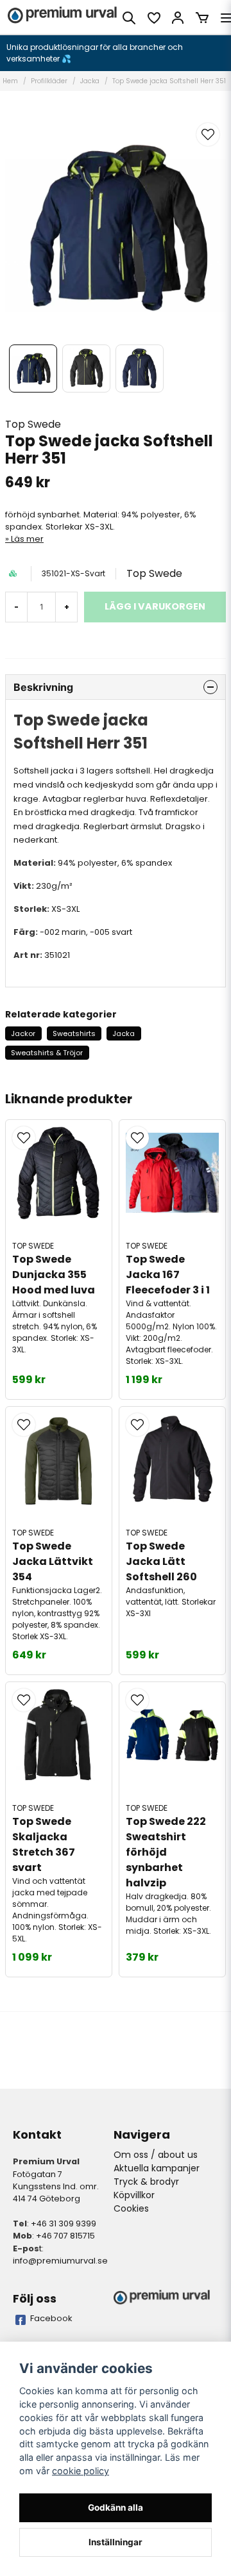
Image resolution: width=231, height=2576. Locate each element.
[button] (208, 134)
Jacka (90, 81)
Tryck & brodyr (146, 2182)
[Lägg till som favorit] (153, 18)
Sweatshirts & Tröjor (47, 1053)
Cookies (131, 2208)
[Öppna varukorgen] (202, 18)
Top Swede (33, 424)
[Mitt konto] (178, 18)
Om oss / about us (156, 2155)
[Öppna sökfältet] (129, 18)
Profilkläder (49, 81)
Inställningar (116, 2542)
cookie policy (81, 2471)
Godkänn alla (116, 2507)
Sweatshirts (74, 1033)
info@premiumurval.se (60, 2261)
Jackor (23, 1033)
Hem (10, 81)
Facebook (51, 2318)
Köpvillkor (134, 2195)
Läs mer (27, 539)
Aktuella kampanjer (157, 2168)
